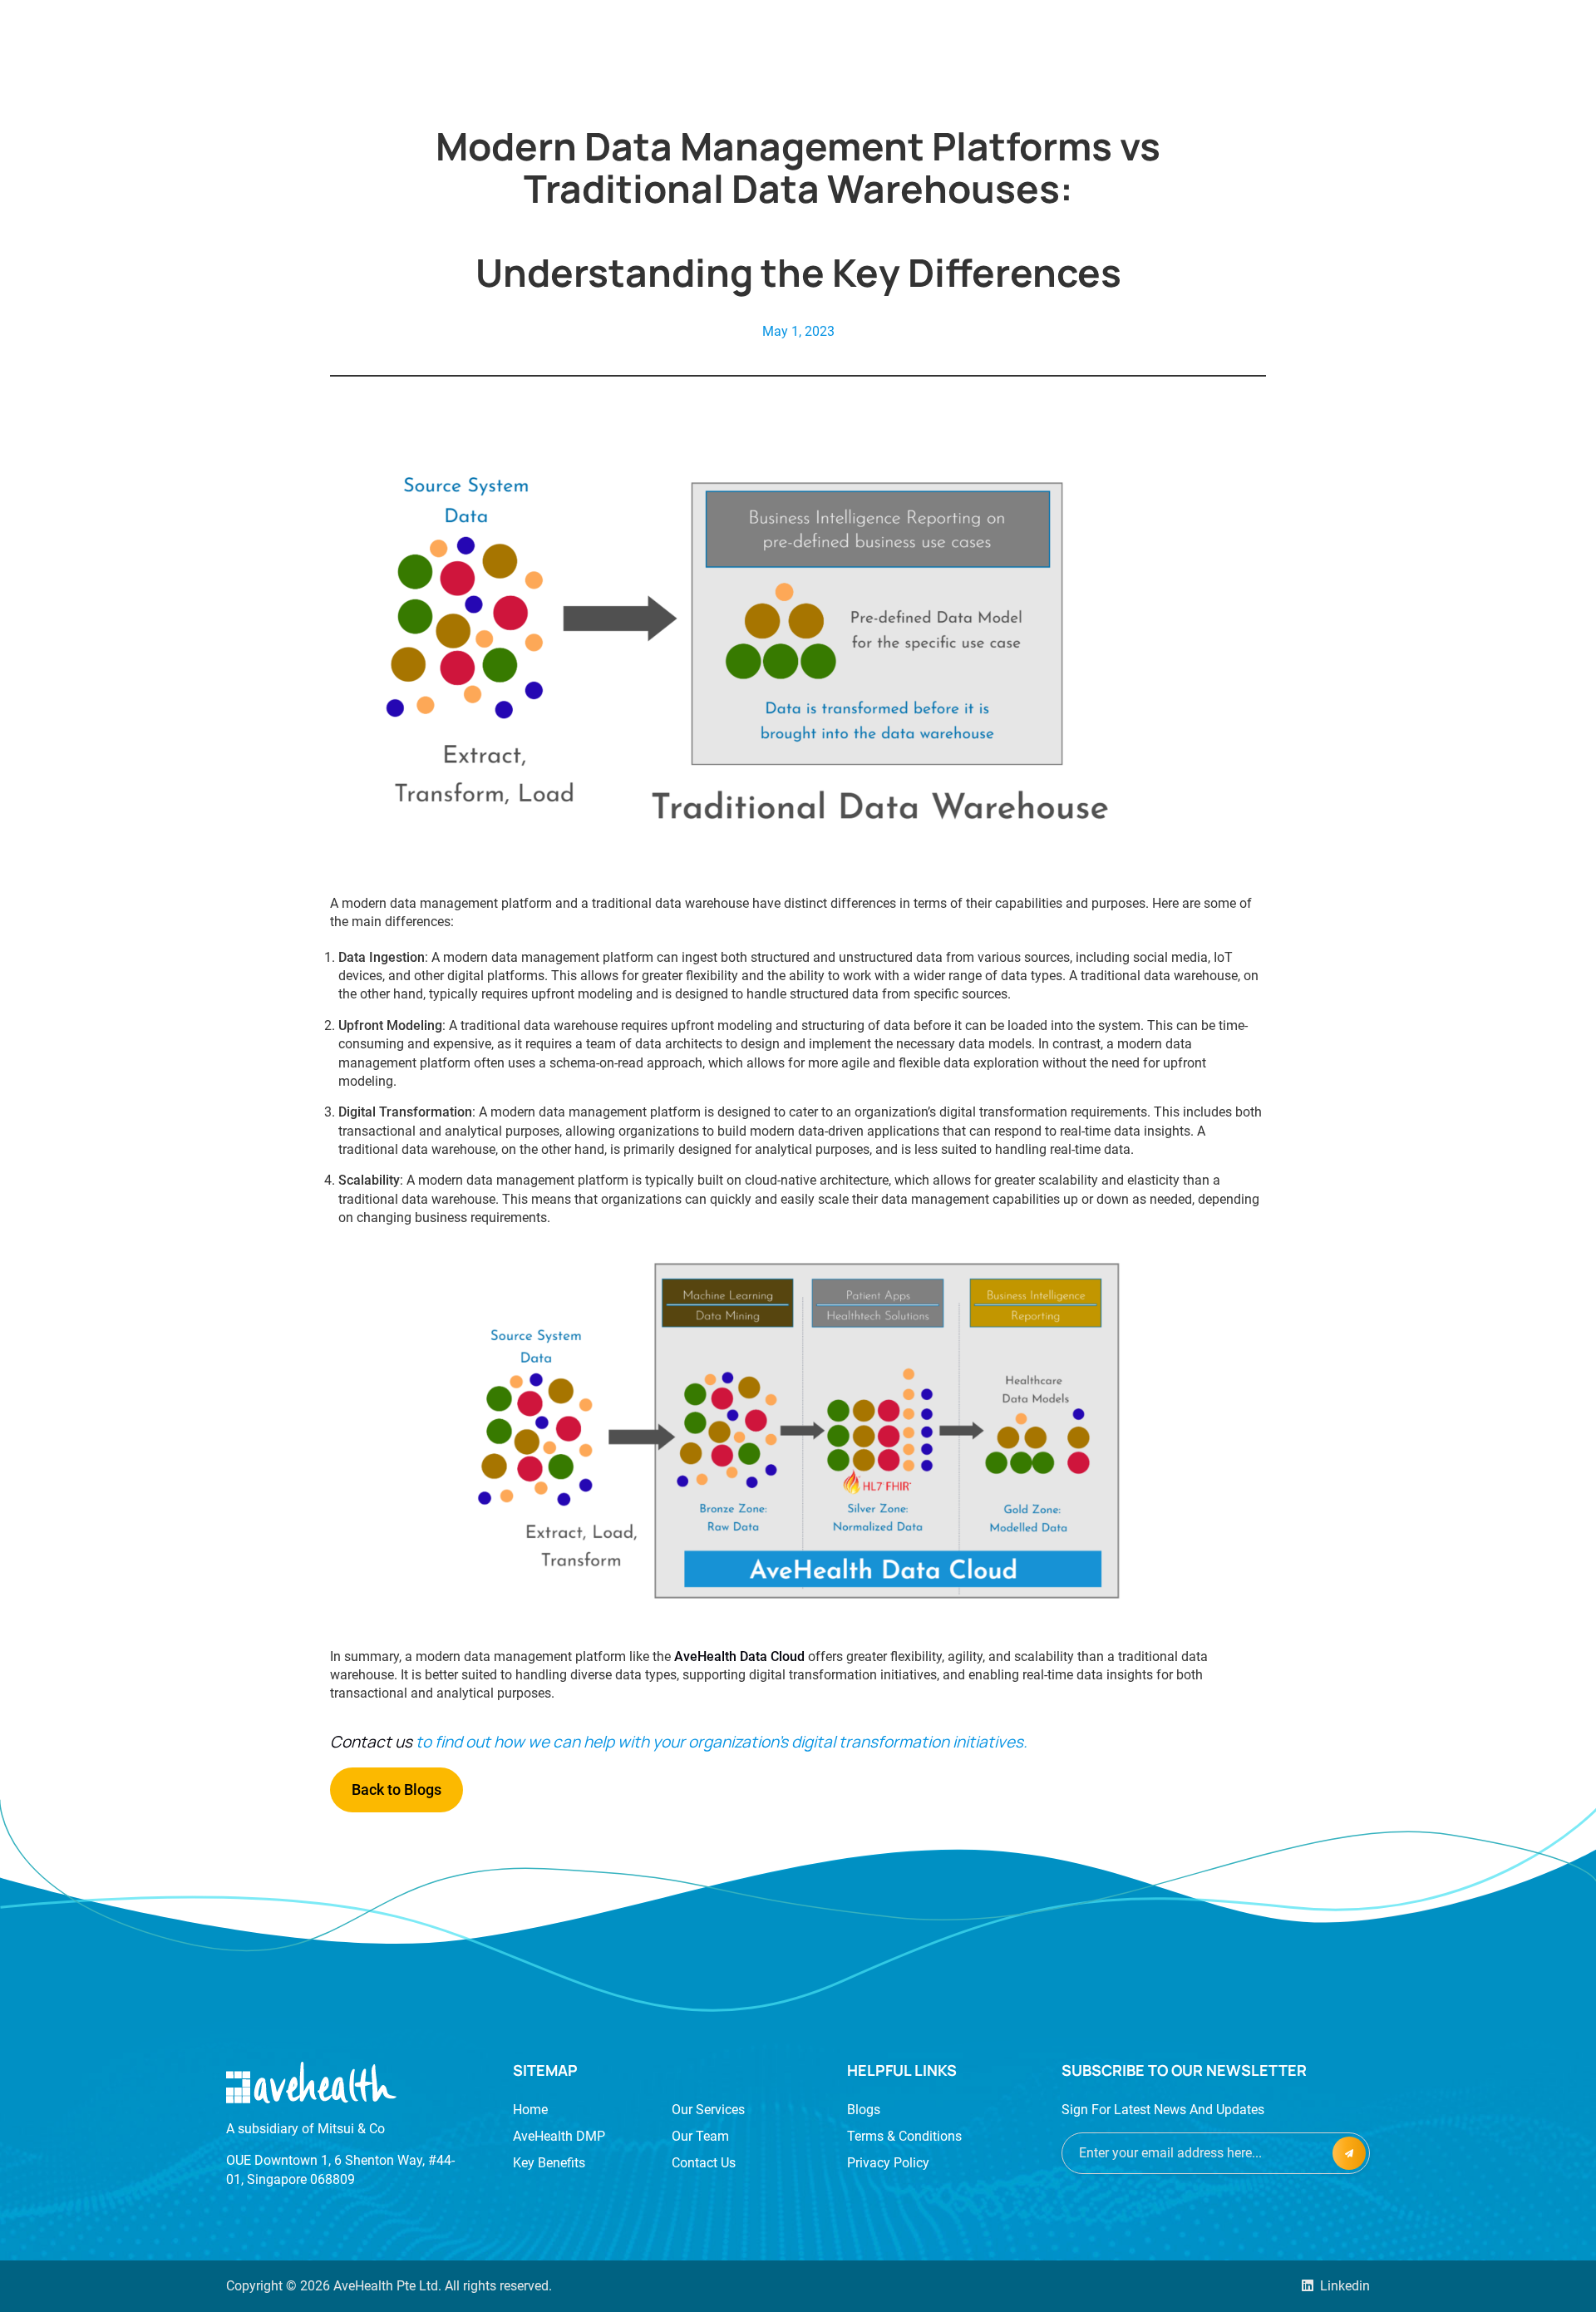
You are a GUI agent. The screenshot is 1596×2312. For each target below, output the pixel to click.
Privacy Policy (888, 2163)
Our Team (700, 2136)
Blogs (864, 2110)
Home (564, 41)
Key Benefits (813, 41)
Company (1201, 41)
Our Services (938, 41)
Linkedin (1345, 2286)
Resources (1075, 41)
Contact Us (704, 2163)
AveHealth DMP (678, 41)
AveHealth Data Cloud (739, 1656)
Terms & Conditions (904, 2136)
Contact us (373, 1742)
